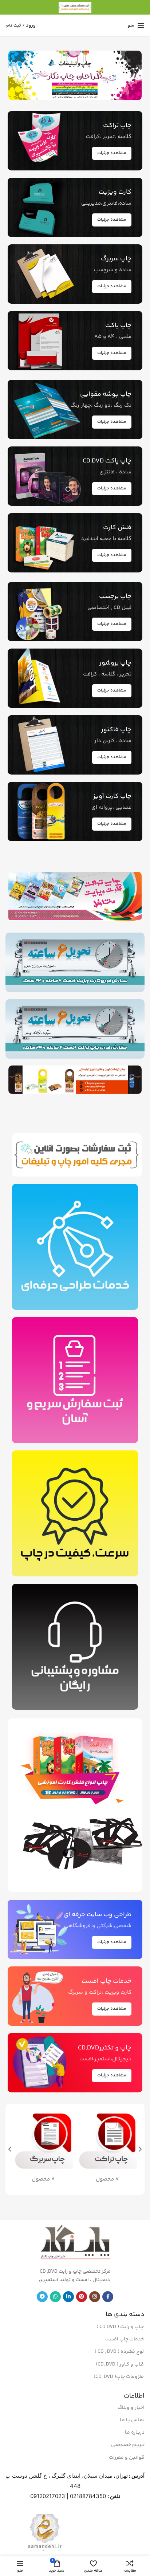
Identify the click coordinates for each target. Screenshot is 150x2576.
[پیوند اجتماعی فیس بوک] (108, 2297)
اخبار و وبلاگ (131, 2408)
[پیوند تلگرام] (42, 2297)
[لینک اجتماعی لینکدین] (68, 2297)
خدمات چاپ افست (125, 2339)
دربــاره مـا (135, 2433)
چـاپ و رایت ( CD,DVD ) (120, 2327)
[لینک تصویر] (75, 1768)
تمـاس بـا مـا (132, 2420)
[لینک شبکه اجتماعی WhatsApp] (55, 2297)
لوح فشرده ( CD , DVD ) (119, 2352)
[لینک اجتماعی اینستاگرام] (95, 2297)
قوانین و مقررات (127, 2458)
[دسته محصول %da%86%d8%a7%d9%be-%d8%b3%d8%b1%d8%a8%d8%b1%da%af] (43, 2149)
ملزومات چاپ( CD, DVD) (119, 2377)
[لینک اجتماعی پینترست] (82, 2297)
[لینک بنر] (75, 75)
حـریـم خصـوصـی (128, 2445)
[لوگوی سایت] (75, 7)
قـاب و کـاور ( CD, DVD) (120, 2364)
